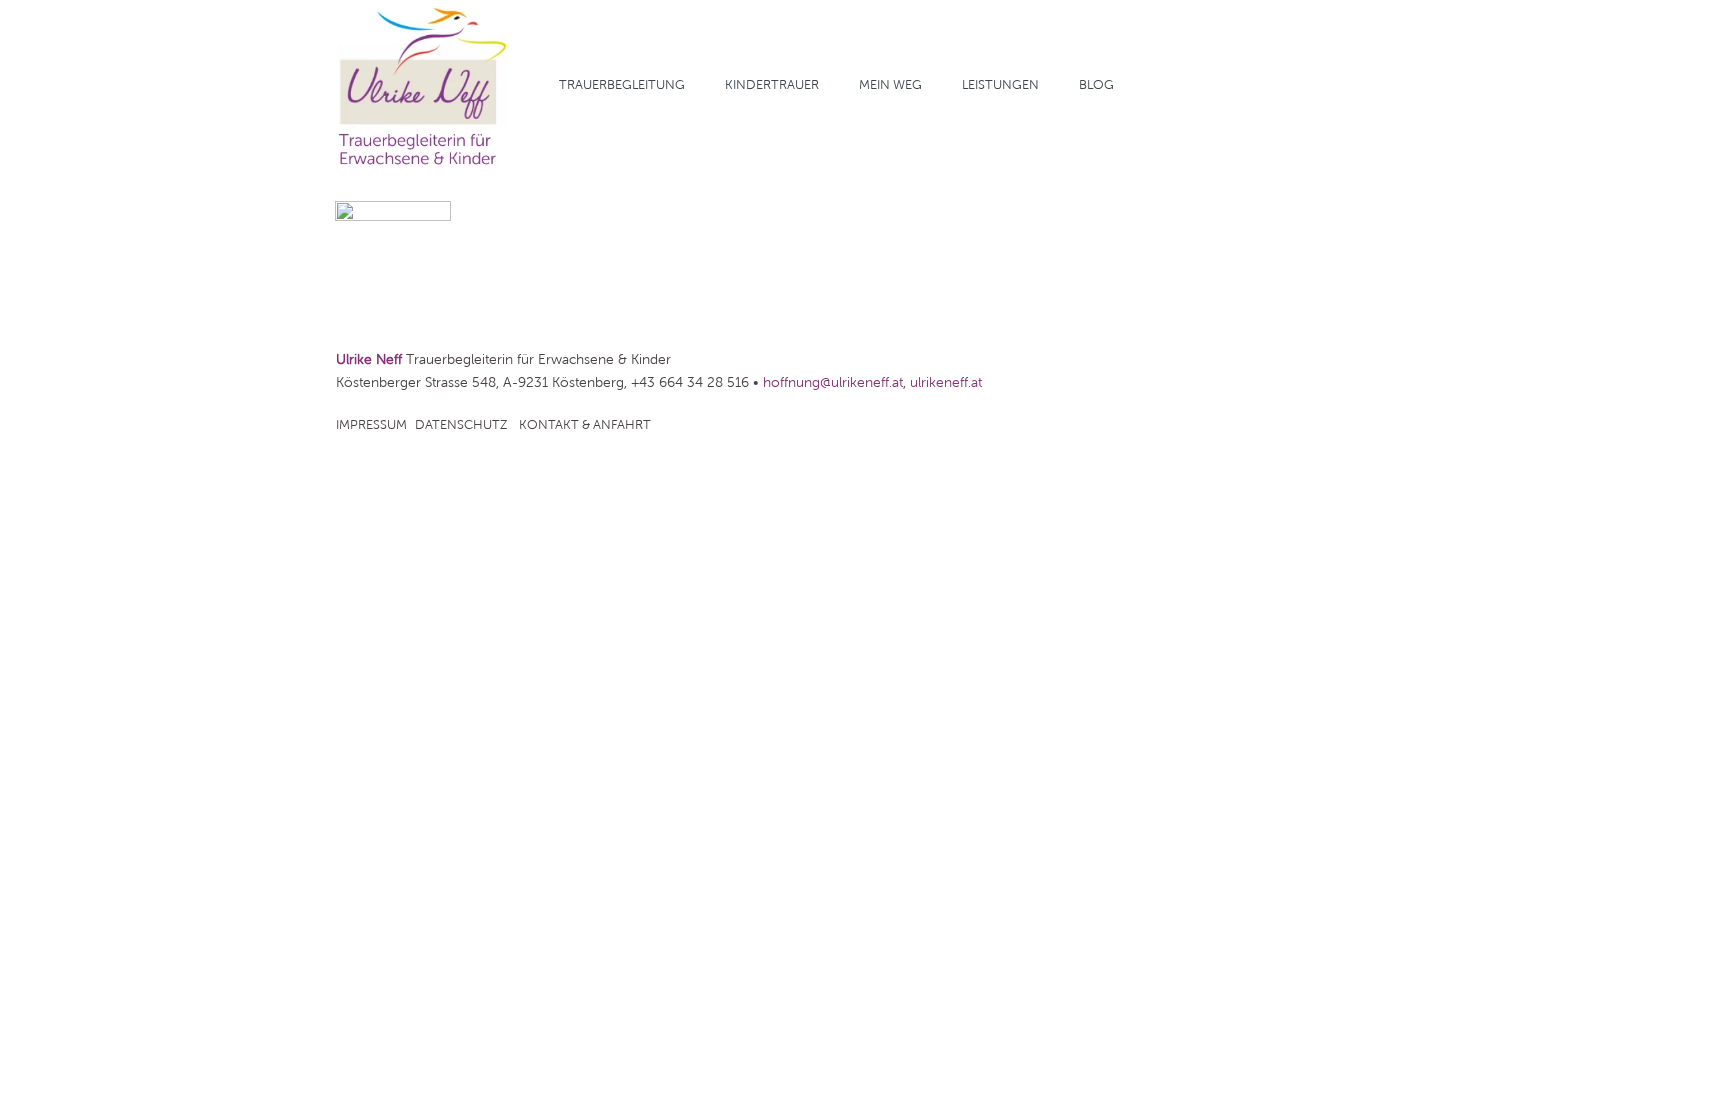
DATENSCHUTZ (461, 425)
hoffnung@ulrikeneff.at (833, 382)
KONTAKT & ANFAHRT (585, 425)
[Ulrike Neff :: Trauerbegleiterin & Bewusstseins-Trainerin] (422, 85)
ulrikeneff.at (946, 382)
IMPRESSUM (371, 425)
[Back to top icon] (1632, 1076)
